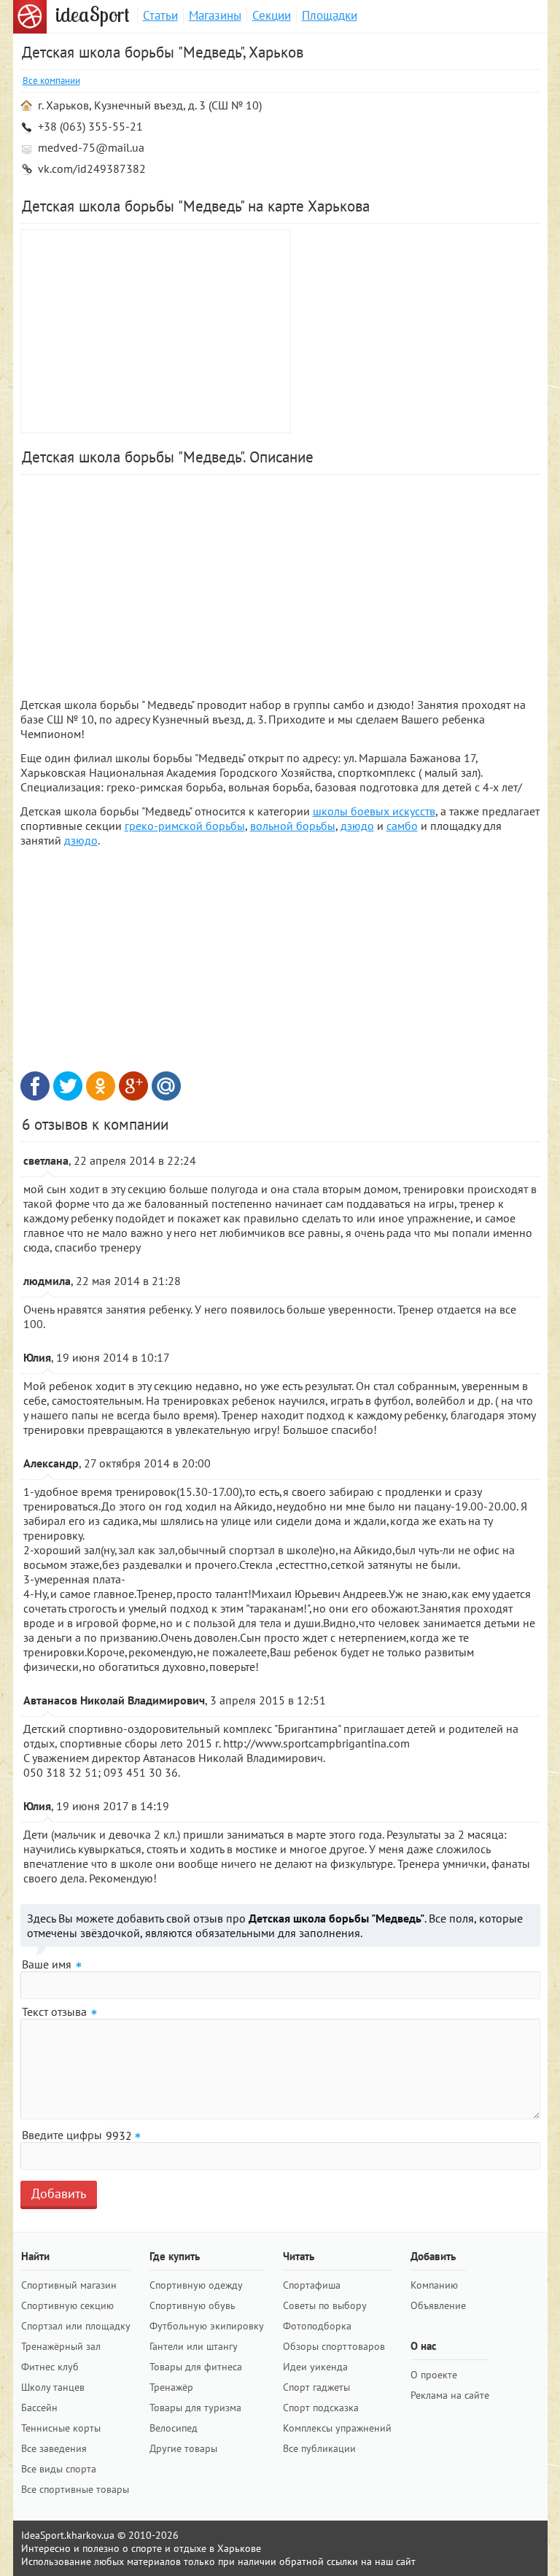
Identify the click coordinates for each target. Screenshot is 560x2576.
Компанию (434, 2285)
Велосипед (174, 2428)
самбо (402, 826)
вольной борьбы (293, 826)
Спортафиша (312, 2285)
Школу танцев (53, 2387)
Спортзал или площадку (76, 2326)
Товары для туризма (195, 2408)
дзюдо (357, 826)
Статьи (160, 15)
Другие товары (183, 2448)
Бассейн (39, 2408)
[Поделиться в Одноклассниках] (101, 1086)
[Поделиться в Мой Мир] (166, 1086)
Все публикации (319, 2448)
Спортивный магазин (69, 2285)
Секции (272, 15)
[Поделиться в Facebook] (35, 1086)
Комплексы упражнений (337, 2428)
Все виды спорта (59, 2469)
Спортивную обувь (192, 2305)
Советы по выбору (325, 2305)
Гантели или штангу (194, 2346)
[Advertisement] (418, 331)
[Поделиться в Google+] (133, 1086)
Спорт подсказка (321, 2408)
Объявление (438, 2305)
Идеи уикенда (315, 2367)
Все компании (51, 81)
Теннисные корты (61, 2428)
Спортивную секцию (67, 2305)
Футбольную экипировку (207, 2326)
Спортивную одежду (196, 2285)
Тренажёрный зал (61, 2346)
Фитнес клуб (50, 2367)
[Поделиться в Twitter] (68, 1086)
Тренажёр (171, 2387)
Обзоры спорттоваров (334, 2346)
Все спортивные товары (75, 2489)
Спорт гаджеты (316, 2387)
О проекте (434, 2375)
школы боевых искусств (374, 811)
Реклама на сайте (450, 2395)
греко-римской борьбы (185, 826)
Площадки (330, 15)
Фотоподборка (317, 2326)
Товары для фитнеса (196, 2367)
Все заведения (54, 2448)
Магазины (215, 15)
